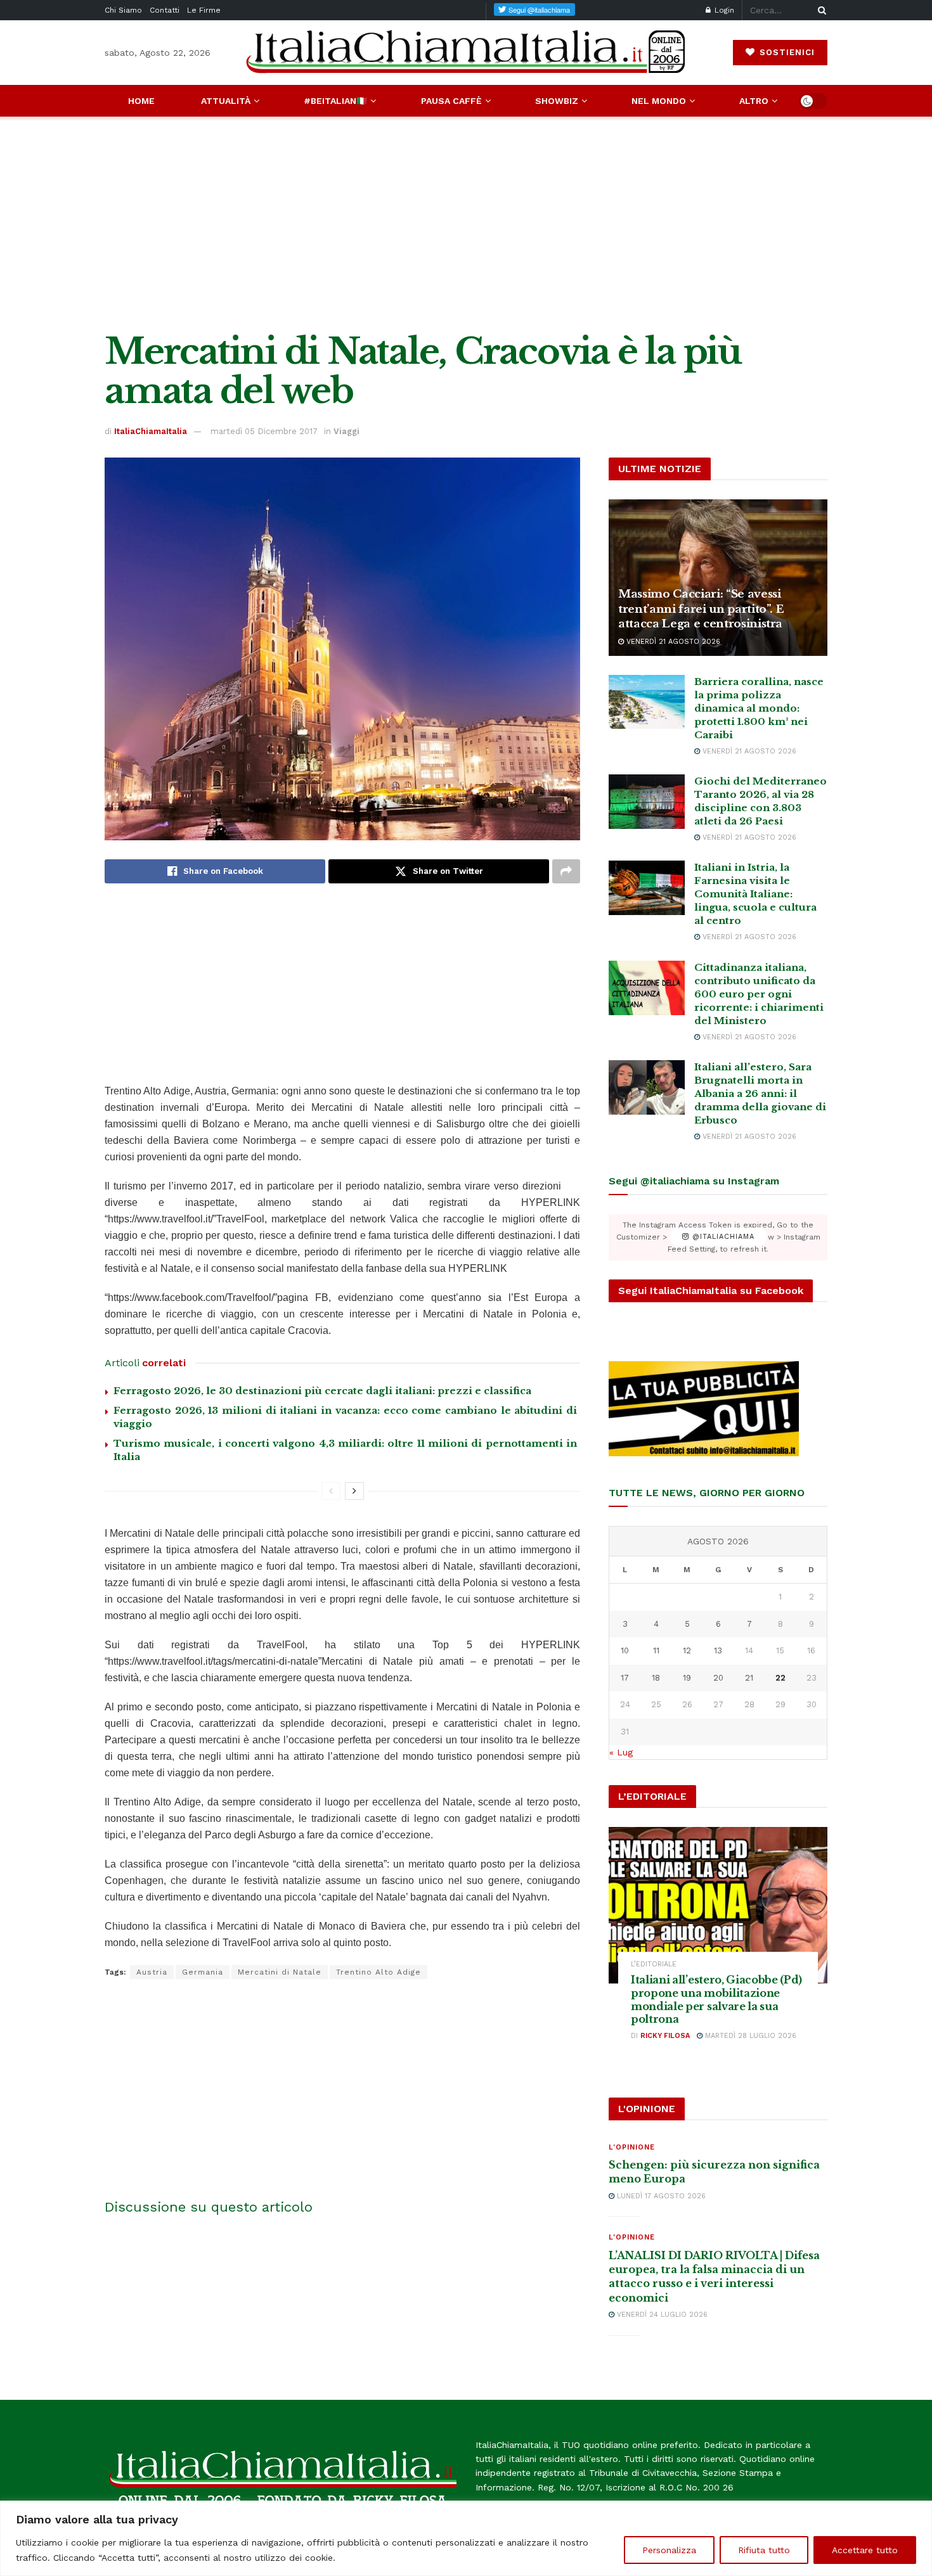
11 (656, 1650)
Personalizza (669, 2550)
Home (141, 101)
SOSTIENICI (786, 52)
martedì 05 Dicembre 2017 (264, 431)
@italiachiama (722, 1237)
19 (687, 1678)
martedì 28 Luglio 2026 (749, 2036)
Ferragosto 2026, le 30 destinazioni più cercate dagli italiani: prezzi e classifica (322, 1391)
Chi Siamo (123, 10)
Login (723, 10)
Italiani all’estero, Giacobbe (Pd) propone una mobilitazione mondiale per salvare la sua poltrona (716, 1999)
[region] (466, 2538)
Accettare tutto (865, 2550)
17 (625, 1678)
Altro (754, 101)
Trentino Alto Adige (379, 1972)
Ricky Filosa (665, 2036)
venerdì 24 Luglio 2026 (661, 2315)
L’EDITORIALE (654, 1964)
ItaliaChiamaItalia (151, 431)
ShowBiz (557, 101)
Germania (203, 1972)
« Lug (621, 1752)
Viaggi (346, 431)
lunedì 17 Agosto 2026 (660, 2196)
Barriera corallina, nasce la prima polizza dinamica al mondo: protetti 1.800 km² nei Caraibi (759, 708)
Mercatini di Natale (280, 1972)
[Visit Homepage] (466, 52)
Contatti (165, 10)
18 (656, 1678)
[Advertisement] (466, 224)
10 (625, 1650)
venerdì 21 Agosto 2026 (672, 642)
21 (749, 1678)
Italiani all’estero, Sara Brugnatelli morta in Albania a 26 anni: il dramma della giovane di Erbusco (760, 1093)
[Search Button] (820, 10)
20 (718, 1678)
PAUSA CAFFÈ (451, 101)
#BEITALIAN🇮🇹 (335, 101)
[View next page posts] (354, 1491)
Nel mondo (659, 101)
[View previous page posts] (331, 1491)
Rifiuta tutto (764, 2550)
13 (718, 1650)
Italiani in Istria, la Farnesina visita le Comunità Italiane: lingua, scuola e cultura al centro (755, 894)
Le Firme (204, 10)
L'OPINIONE (632, 2147)
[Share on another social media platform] (566, 871)
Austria (152, 1972)
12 (687, 1650)
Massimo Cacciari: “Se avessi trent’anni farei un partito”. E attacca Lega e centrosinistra (701, 609)
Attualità (226, 101)
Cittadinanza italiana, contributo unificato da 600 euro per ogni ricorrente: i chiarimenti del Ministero (759, 994)
